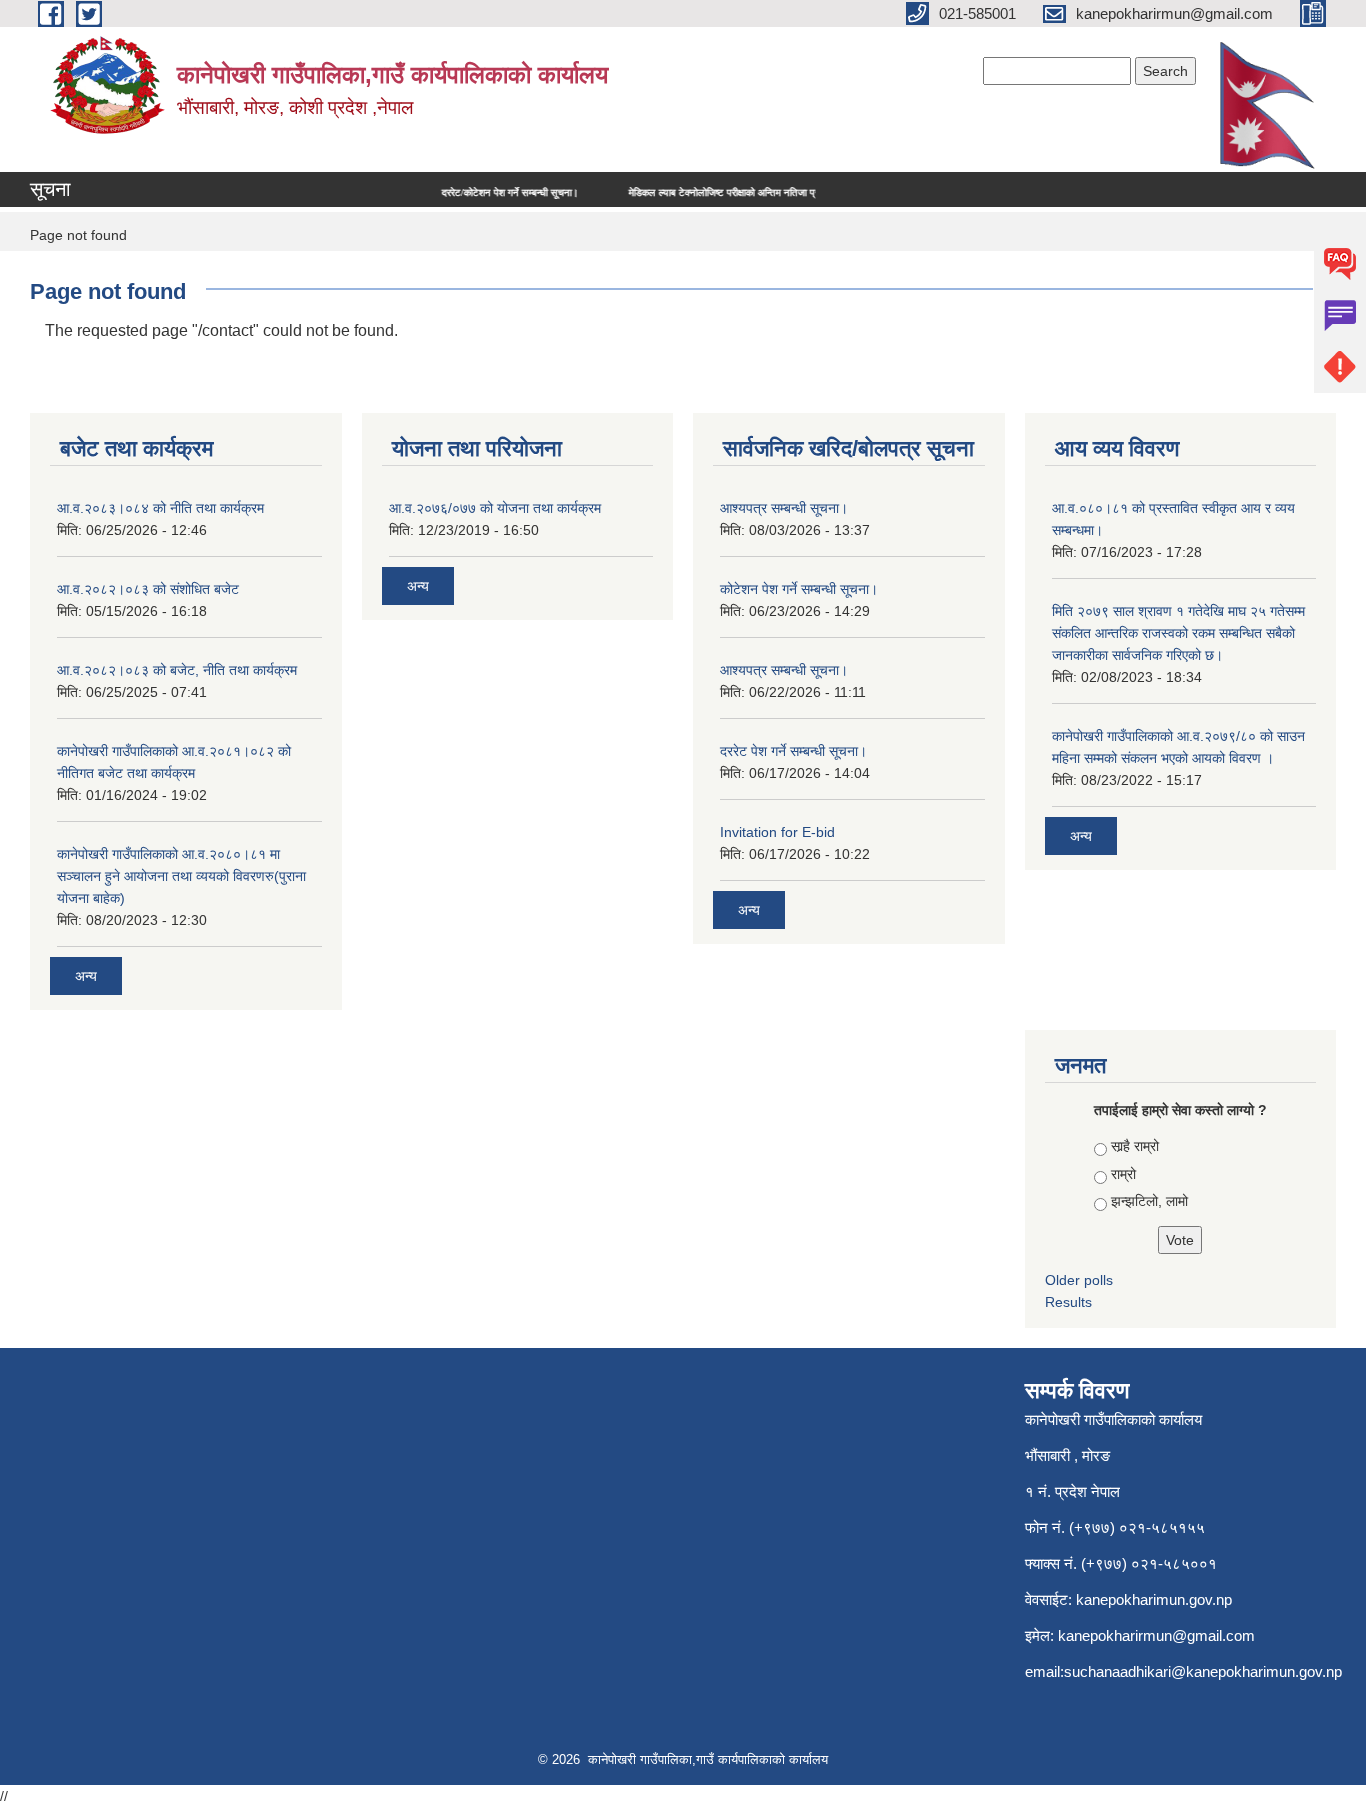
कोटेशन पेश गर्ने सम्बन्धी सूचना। (799, 589)
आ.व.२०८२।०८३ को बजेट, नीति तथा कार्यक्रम (177, 670)
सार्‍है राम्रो (1135, 1146)
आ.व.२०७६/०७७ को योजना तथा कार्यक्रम (495, 508)
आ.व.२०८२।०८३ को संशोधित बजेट (148, 589)
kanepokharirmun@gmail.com (1156, 1635)
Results (1068, 1302)
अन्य (86, 976)
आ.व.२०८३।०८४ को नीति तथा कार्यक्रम (160, 508)
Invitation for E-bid (777, 832)
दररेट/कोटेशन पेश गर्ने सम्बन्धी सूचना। (478, 192)
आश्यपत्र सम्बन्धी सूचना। (784, 508)
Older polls (1079, 1280)
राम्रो (1123, 1174)
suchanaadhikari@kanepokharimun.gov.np (1203, 1671)
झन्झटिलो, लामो (1149, 1201)
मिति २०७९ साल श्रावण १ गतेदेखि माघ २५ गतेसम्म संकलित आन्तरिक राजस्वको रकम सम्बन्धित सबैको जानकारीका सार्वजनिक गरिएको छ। (1178, 633)
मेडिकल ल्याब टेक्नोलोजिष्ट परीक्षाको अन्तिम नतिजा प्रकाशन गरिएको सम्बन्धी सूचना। (746, 192)
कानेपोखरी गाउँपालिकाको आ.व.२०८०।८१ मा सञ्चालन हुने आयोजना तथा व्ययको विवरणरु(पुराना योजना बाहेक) (181, 876)
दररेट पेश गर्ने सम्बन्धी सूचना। (793, 751)
